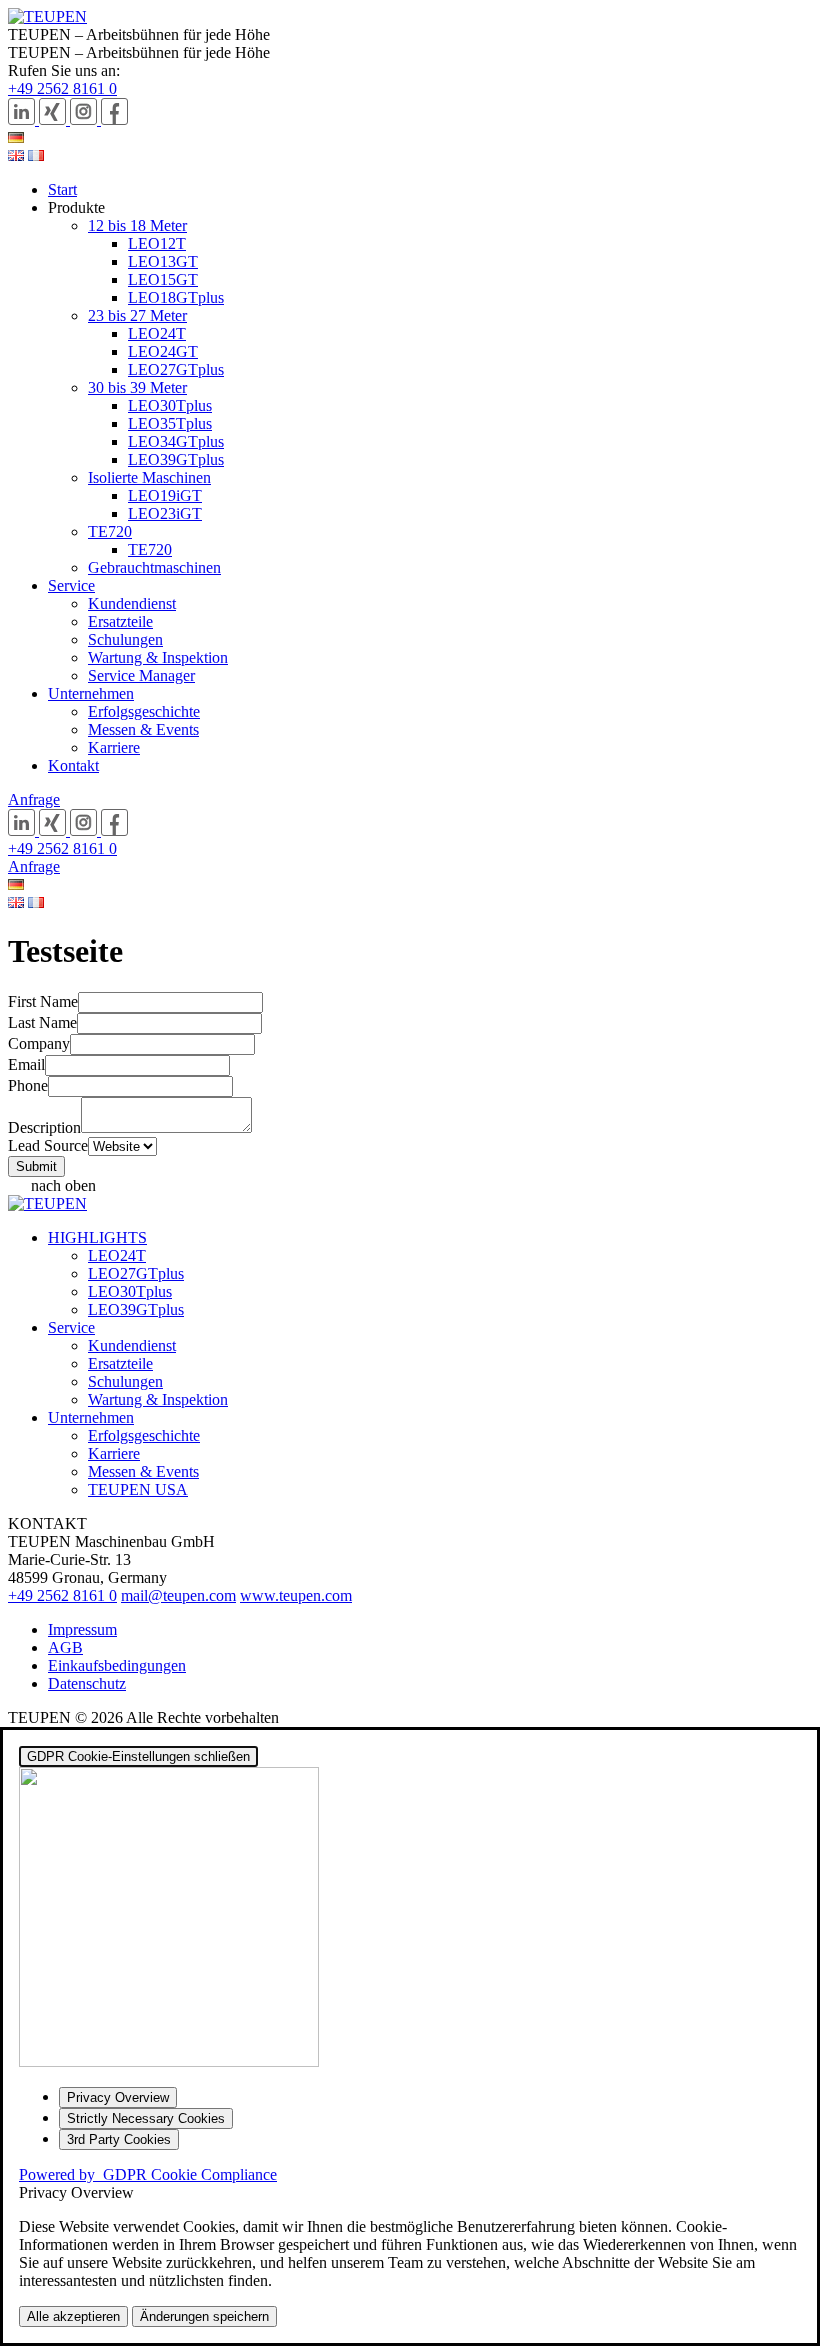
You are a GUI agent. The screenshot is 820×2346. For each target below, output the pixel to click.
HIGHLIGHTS (97, 1237)
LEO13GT (163, 261)
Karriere (114, 747)
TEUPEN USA (138, 1489)
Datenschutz (87, 1683)
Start (62, 189)
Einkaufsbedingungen (117, 1665)
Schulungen (125, 639)
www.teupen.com (296, 1595)
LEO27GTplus (176, 369)
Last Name (42, 1022)
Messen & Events (143, 729)
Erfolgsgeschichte (144, 711)
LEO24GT (163, 351)
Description (44, 1127)
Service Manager (141, 675)
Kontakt (73, 765)
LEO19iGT (165, 495)
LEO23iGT (165, 513)
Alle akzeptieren (73, 2316)
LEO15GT (163, 279)
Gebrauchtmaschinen (154, 567)
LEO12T (157, 243)
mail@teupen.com (178, 1595)
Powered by (148, 2174)
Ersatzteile (120, 621)
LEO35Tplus (170, 423)
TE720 (110, 531)
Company (39, 1043)
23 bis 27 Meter (137, 315)
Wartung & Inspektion (158, 657)
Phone (28, 1085)
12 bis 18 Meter (137, 225)
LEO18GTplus (176, 297)
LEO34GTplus (176, 441)
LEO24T (157, 333)
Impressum (82, 1629)
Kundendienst (132, 603)
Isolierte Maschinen (149, 477)
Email (26, 1064)
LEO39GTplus (176, 459)
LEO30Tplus (170, 405)
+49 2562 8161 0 (62, 88)
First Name (43, 1001)
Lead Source (48, 1145)
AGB (65, 1647)
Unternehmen (91, 693)
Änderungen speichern (204, 2316)
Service (71, 585)
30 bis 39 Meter (137, 387)
